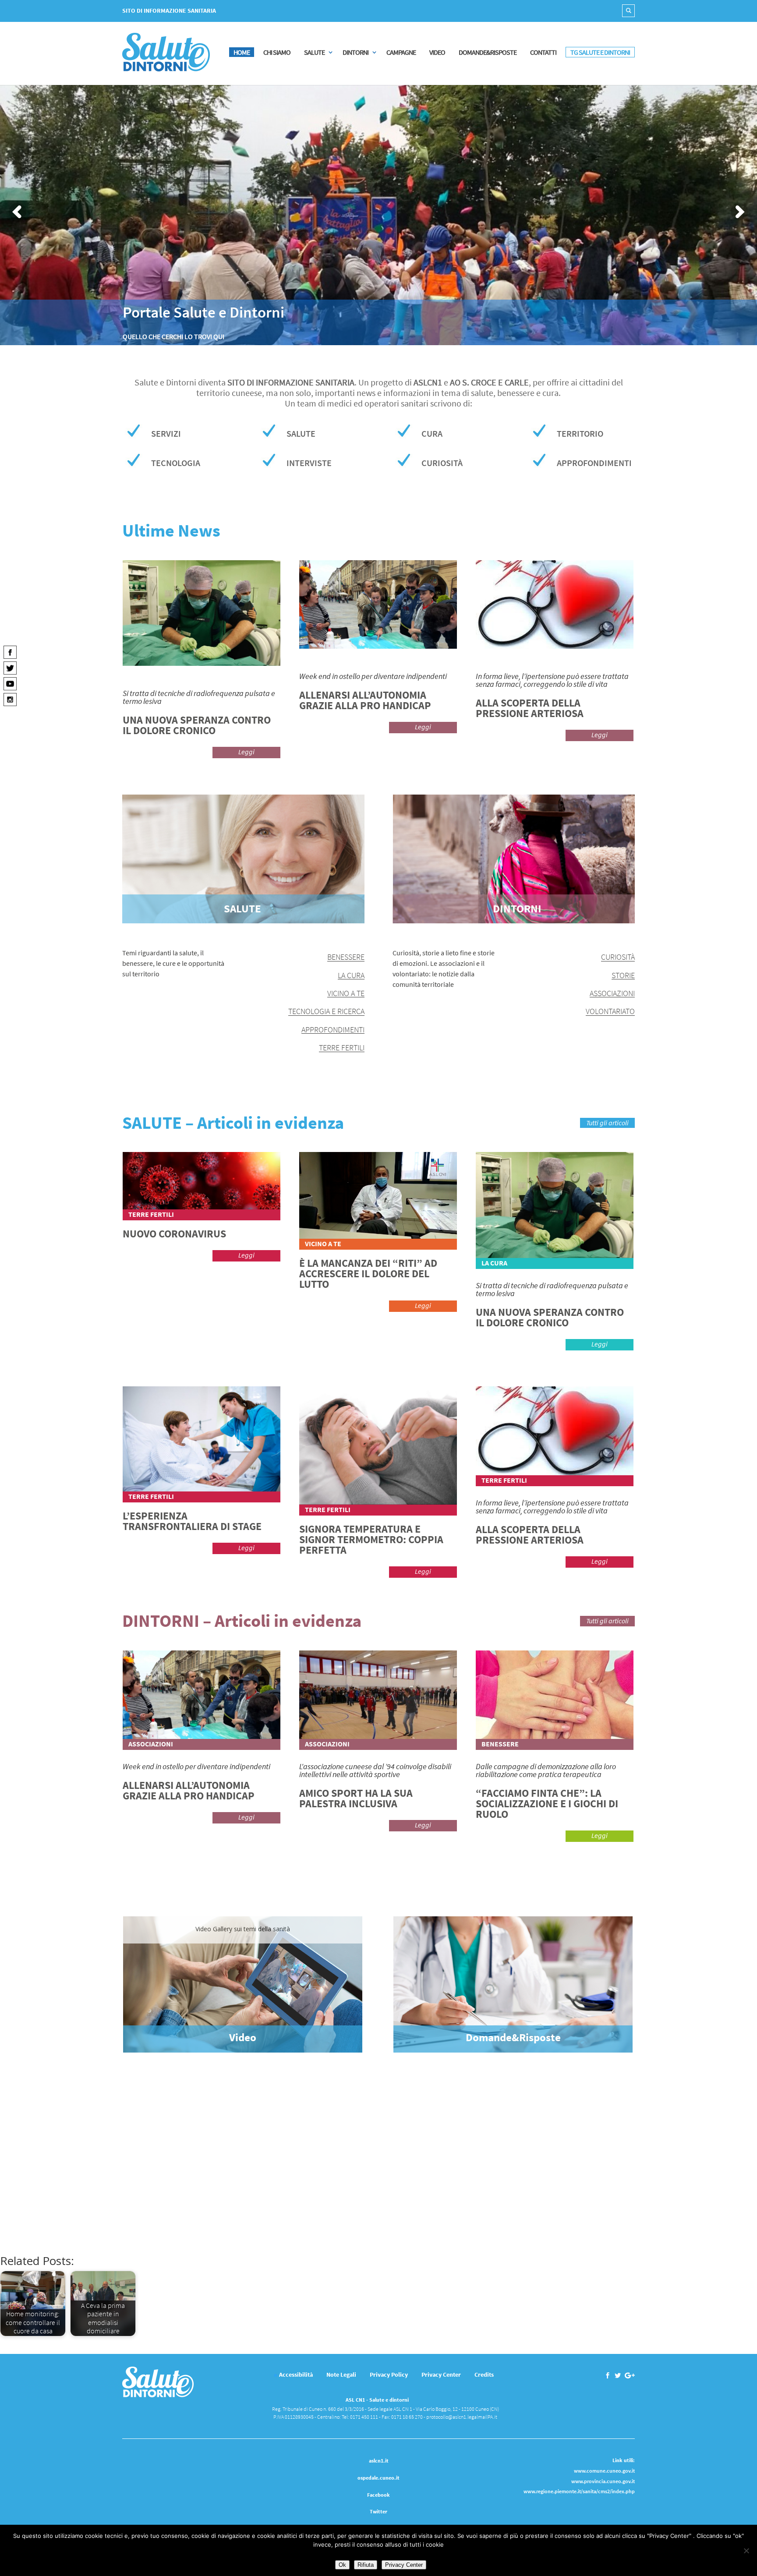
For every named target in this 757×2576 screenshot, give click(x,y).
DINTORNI (356, 52)
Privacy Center (441, 2375)
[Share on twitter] (10, 668)
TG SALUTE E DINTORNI (600, 52)
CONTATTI (543, 52)
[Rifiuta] (746, 2551)
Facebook (378, 2495)
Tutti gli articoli (607, 1123)
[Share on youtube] (10, 683)
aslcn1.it (379, 2461)
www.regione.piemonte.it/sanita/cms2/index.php (579, 2491)
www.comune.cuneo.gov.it (604, 2471)
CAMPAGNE (401, 52)
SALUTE (314, 52)
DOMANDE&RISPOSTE (488, 52)
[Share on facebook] (10, 652)
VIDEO (437, 52)
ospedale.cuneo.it (378, 2478)
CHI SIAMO (277, 52)
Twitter (378, 2511)
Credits (484, 2375)
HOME (242, 52)
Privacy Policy (389, 2375)
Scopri (600, 2210)
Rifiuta (366, 2565)
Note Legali (341, 2375)
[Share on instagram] (10, 699)
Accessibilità (296, 2375)
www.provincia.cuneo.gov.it (603, 2481)
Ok (342, 2565)
